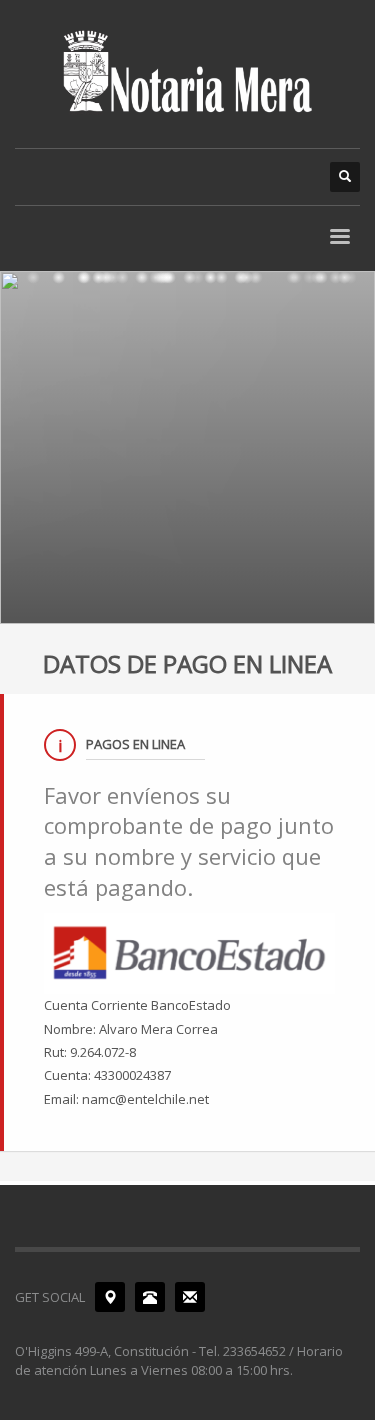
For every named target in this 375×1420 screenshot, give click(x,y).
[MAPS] (110, 1297)
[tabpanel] (187, 447)
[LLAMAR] (150, 1297)
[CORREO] (190, 1297)
